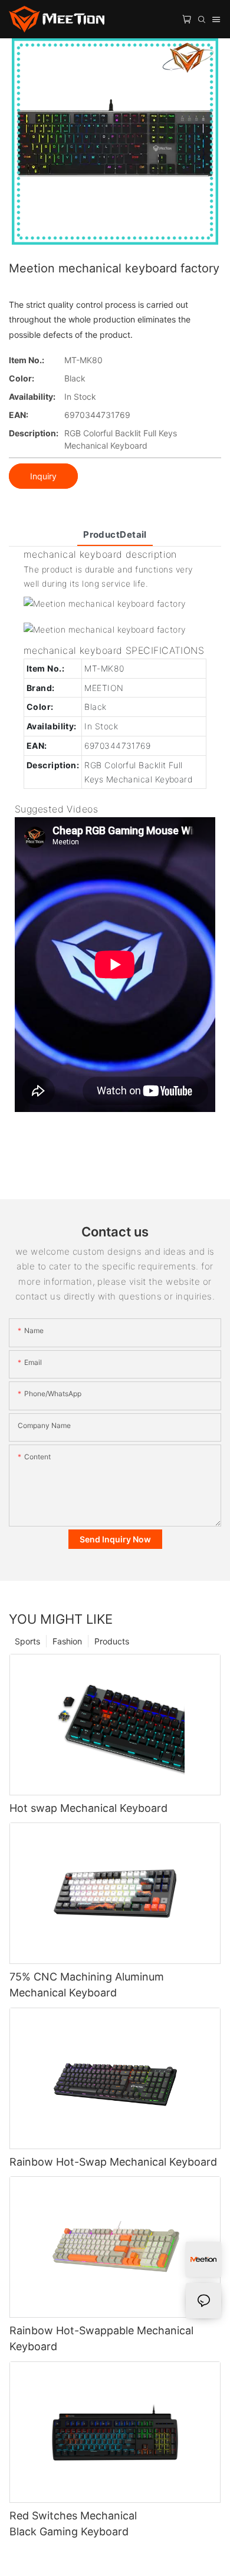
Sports (27, 1641)
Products (112, 1641)
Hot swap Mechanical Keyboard (88, 1808)
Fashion (67, 1641)
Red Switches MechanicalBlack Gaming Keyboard (73, 2524)
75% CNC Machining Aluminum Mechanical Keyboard (87, 1985)
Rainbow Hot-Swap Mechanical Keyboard (113, 2162)
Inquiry (43, 476)
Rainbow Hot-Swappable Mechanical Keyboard (101, 2338)
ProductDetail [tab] (115, 534)
